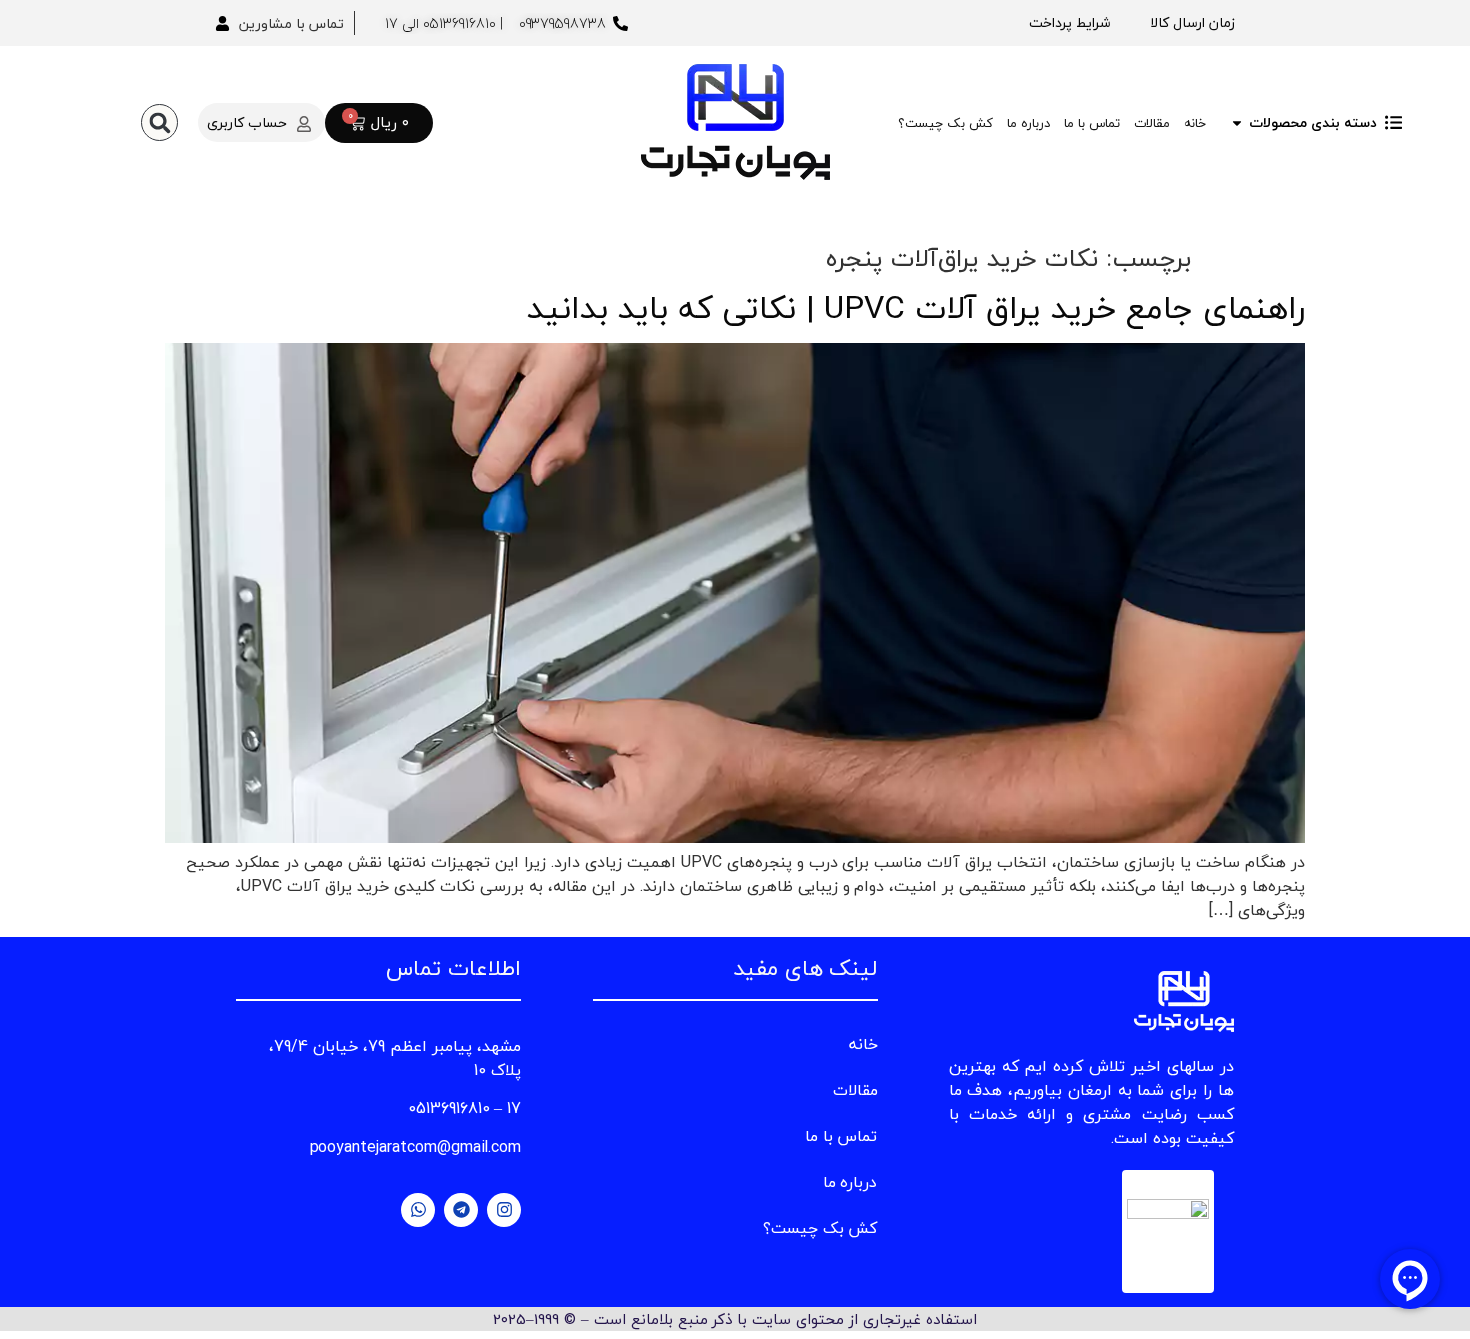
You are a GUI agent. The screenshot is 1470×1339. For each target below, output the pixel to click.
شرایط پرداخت (1069, 22)
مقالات (1152, 123)
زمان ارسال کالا (1192, 22)
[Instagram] (504, 1210)
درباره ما (1028, 123)
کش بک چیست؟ (945, 123)
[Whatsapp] (418, 1210)
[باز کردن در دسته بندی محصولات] (1237, 122)
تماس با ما (1092, 123)
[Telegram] (461, 1210)
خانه (1195, 123)
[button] (159, 122)
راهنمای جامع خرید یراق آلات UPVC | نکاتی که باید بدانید (916, 307)
